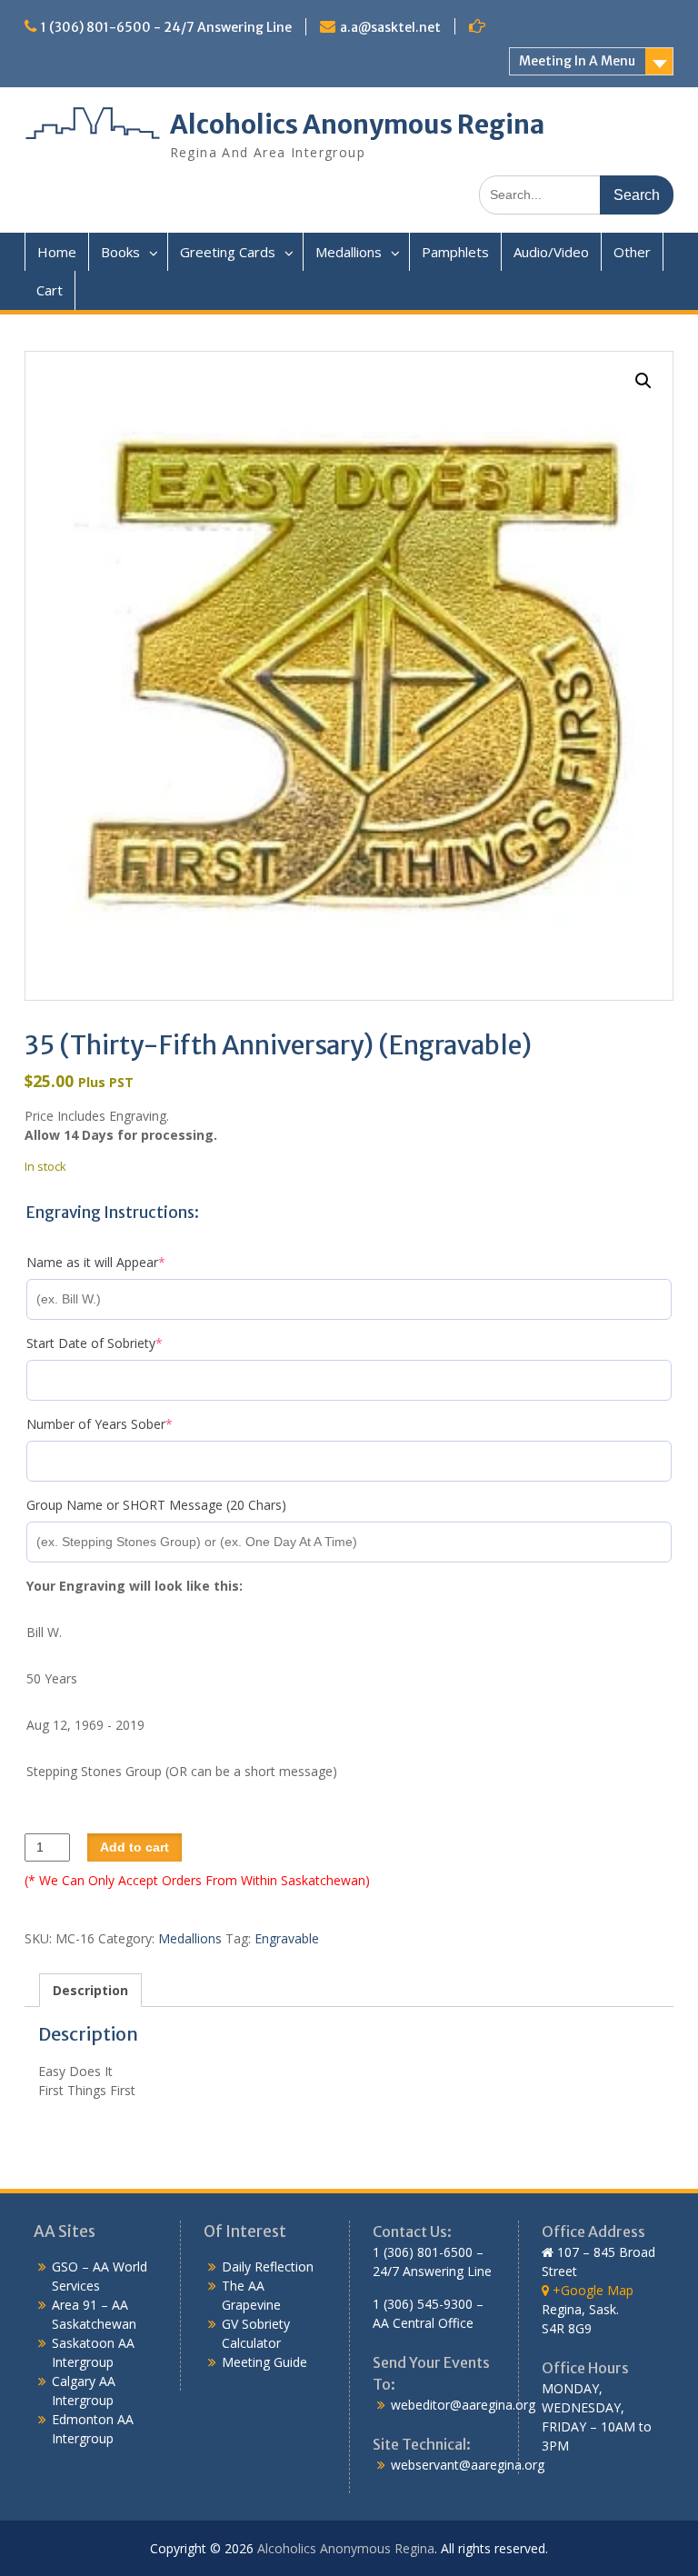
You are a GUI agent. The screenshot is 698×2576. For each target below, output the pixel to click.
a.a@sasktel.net (390, 27)
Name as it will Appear (124, 1262)
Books (120, 252)
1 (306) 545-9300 (423, 2304)
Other (632, 252)
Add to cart (135, 1847)
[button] (643, 381)
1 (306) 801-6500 (423, 2252)
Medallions (349, 252)
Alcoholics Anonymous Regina (357, 125)
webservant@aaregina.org (468, 2465)
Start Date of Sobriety (122, 1343)
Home (57, 252)
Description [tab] (90, 1990)
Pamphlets (455, 252)
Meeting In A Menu (577, 61)
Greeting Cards (228, 252)
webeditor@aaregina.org (463, 2405)
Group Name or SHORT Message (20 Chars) (156, 1505)
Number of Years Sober (127, 1424)
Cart (50, 290)
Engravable (287, 1938)
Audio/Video (551, 252)
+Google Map (591, 2290)
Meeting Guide (264, 2362)
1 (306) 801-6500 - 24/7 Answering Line (166, 27)
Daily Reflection (268, 2266)
